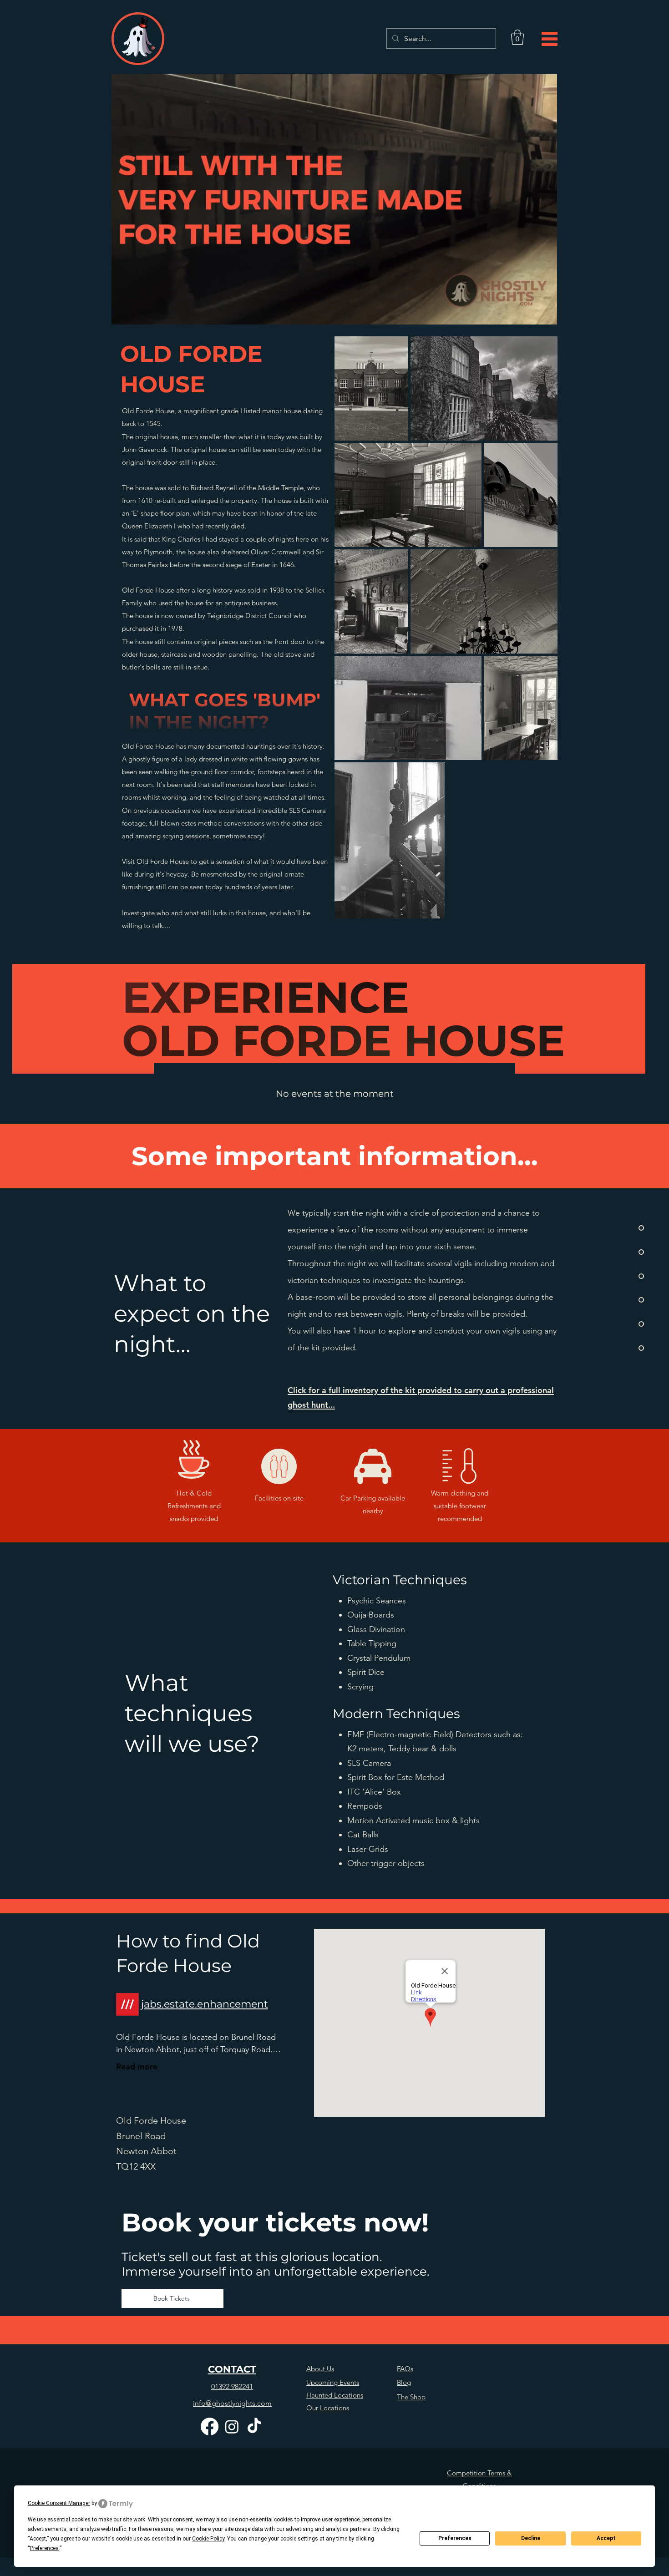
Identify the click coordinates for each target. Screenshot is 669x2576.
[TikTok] (254, 2426)
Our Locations (328, 2408)
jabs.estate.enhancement (205, 2004)
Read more (137, 2066)
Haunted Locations (335, 2395)
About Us (320, 2369)
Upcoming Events (333, 2382)
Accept (606, 2538)
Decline (531, 2538)
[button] (517, 37)
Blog (404, 2382)
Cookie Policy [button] (208, 2539)
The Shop (411, 2397)
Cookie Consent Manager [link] (59, 2503)
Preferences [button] (44, 2548)
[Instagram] (232, 2426)
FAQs (405, 2369)
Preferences (455, 2538)
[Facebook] (210, 2426)
